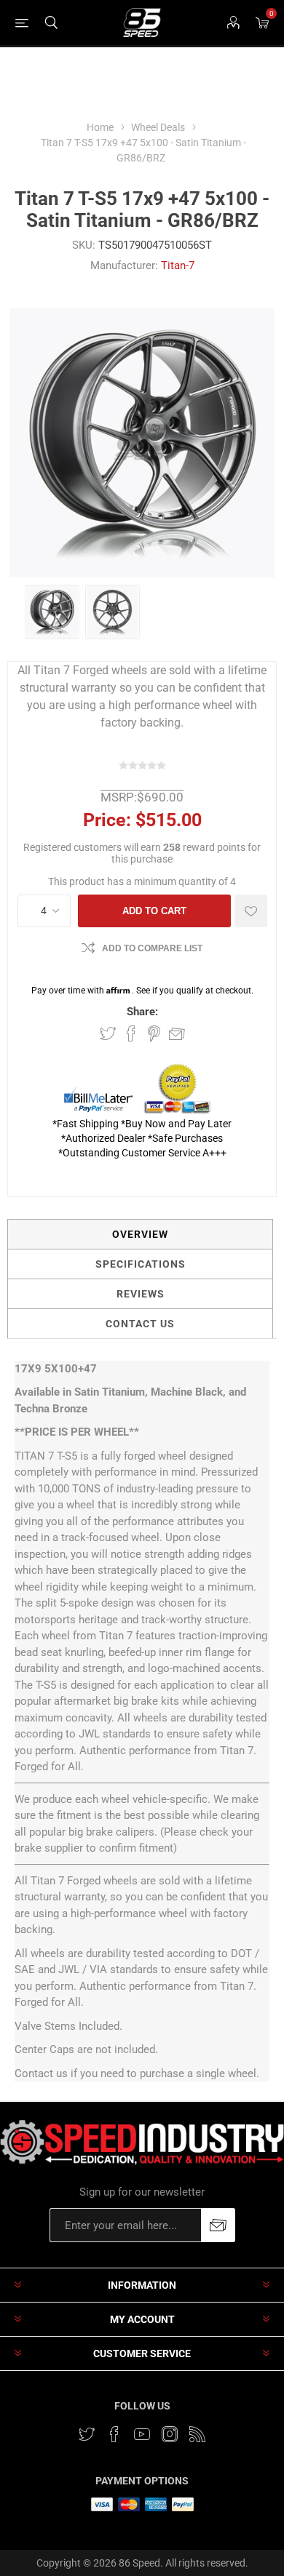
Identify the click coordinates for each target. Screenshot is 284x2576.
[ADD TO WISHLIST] (251, 911)
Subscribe (218, 2225)
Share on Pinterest (154, 1033)
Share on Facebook (131, 1033)
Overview (140, 1234)
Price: (107, 820)
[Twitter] (87, 2434)
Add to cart (154, 911)
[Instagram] (170, 2434)
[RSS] (197, 2434)
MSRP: (119, 797)
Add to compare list (152, 948)
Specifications (141, 1264)
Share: (142, 1012)
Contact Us (140, 1324)
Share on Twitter (108, 1033)
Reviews (141, 1294)
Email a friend (177, 1033)
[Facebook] (114, 2434)
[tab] (140, 1234)
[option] (52, 612)
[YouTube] (142, 2434)
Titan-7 (178, 265)
